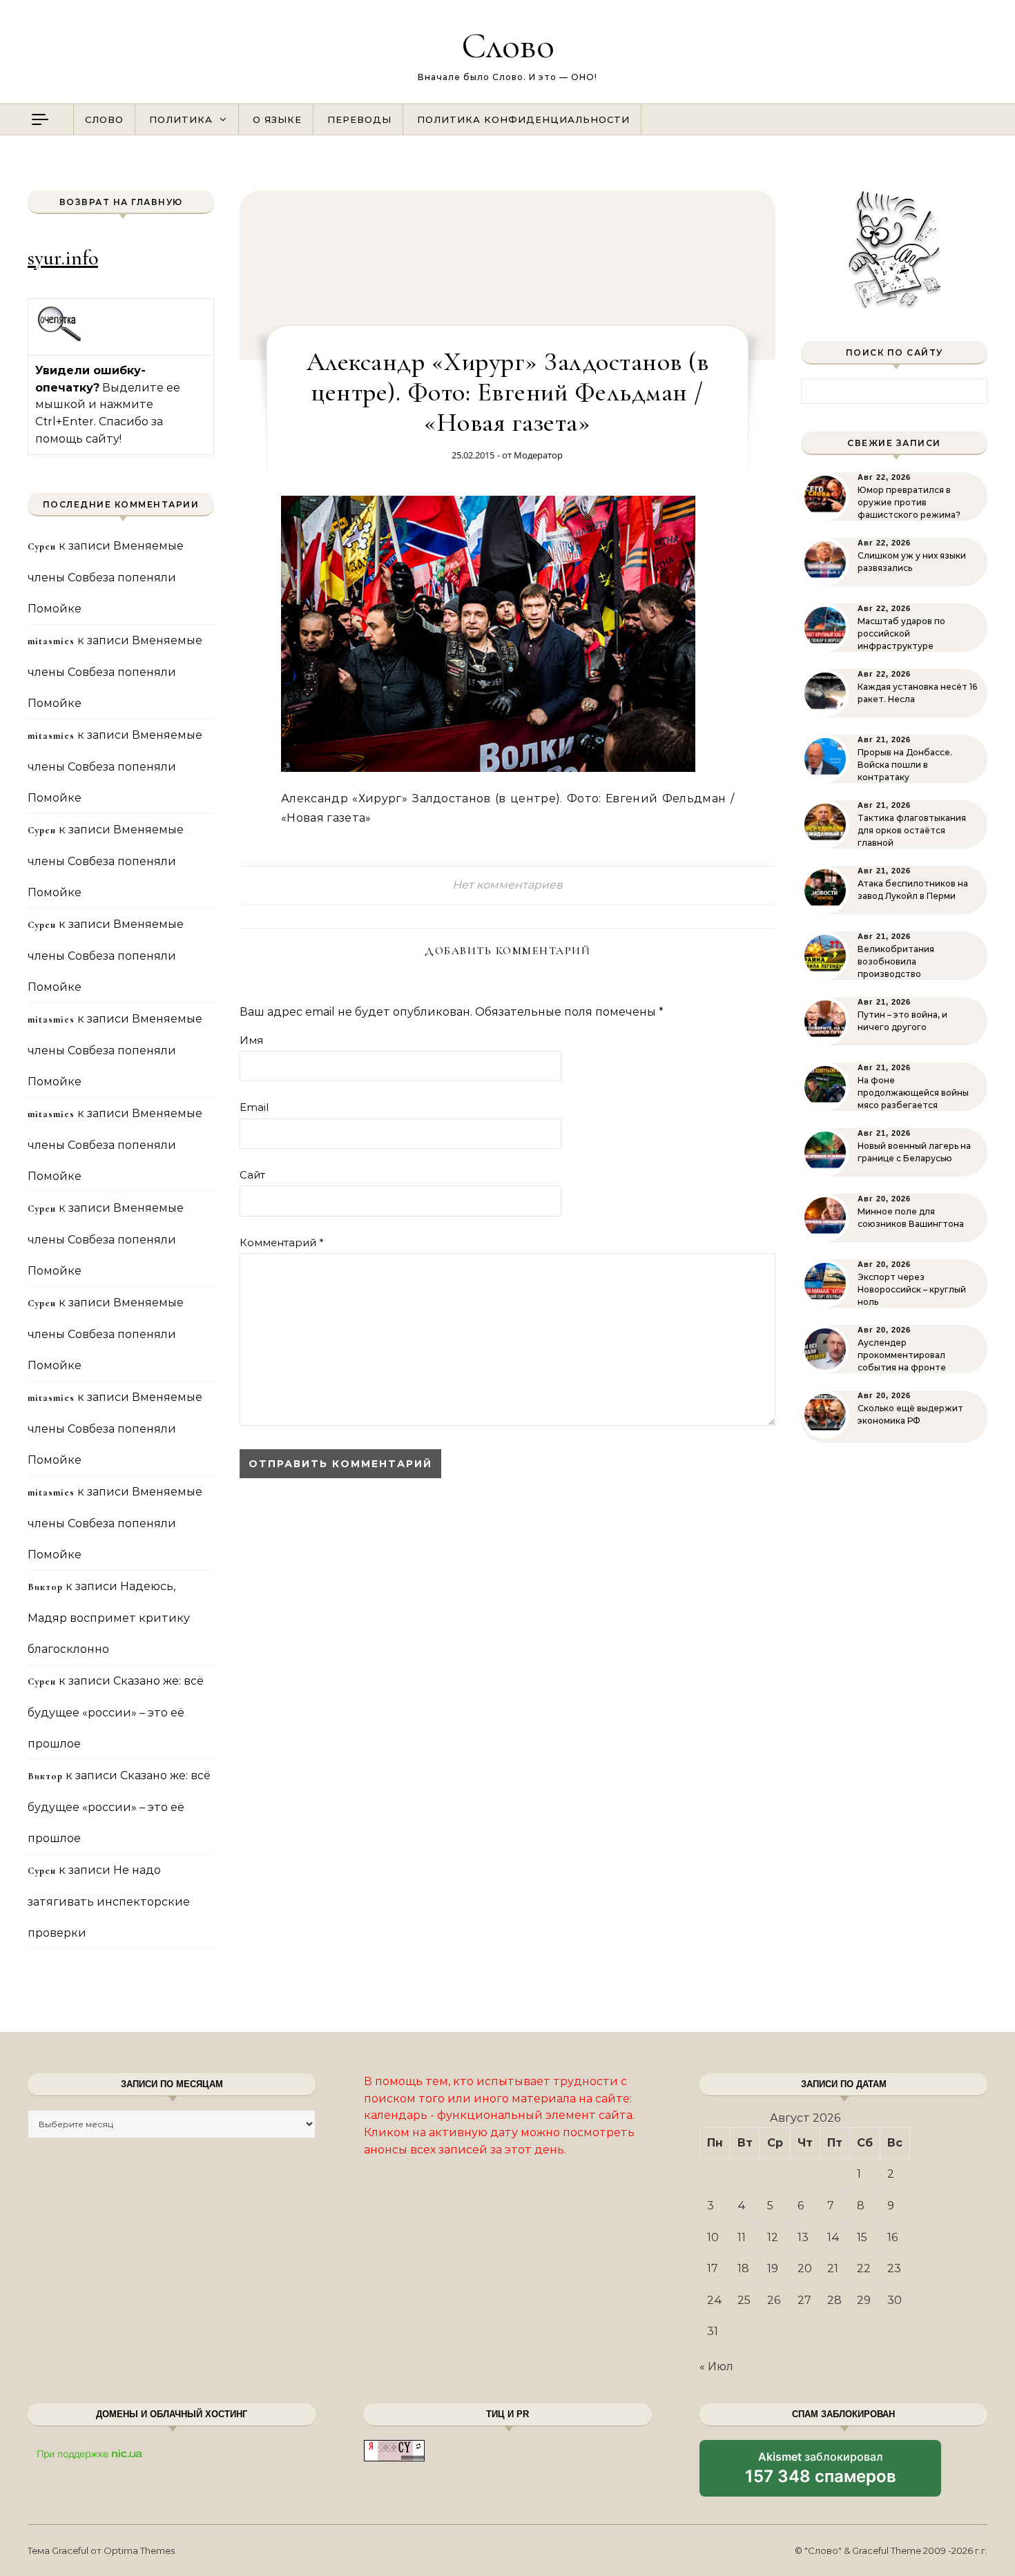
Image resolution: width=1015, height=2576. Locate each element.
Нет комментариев (507, 885)
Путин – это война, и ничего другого (902, 1021)
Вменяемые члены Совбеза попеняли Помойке (106, 577)
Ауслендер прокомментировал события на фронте (902, 1355)
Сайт (252, 1175)
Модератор (538, 455)
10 (713, 2237)
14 (833, 2237)
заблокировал (821, 2473)
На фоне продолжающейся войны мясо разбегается (913, 1093)
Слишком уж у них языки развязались (912, 562)
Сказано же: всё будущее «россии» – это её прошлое (116, 1712)
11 (742, 2237)
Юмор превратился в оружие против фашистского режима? (909, 502)
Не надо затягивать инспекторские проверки (109, 1901)
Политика (181, 119)
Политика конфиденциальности (523, 119)
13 (803, 2237)
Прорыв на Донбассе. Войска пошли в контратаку (905, 765)
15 (862, 2237)
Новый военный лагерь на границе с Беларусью (914, 1152)
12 (773, 2237)
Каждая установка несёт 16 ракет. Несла (917, 693)
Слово (508, 45)
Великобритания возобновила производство (896, 961)
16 (892, 2237)
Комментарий (282, 1242)
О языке (277, 119)
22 (864, 2268)
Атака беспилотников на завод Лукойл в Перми (913, 890)
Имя (251, 1040)
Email (254, 1107)
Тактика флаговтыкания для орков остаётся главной (912, 830)
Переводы (359, 119)
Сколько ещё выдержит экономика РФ (910, 1414)
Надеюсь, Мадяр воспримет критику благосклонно (109, 1618)
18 (743, 2268)
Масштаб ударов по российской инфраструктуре (901, 633)
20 (805, 2268)
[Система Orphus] (60, 339)
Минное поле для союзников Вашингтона (911, 1218)
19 (773, 2268)
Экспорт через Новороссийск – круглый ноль (912, 1289)
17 (713, 2268)
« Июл (716, 2366)
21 (833, 2268)
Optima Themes (139, 2550)
